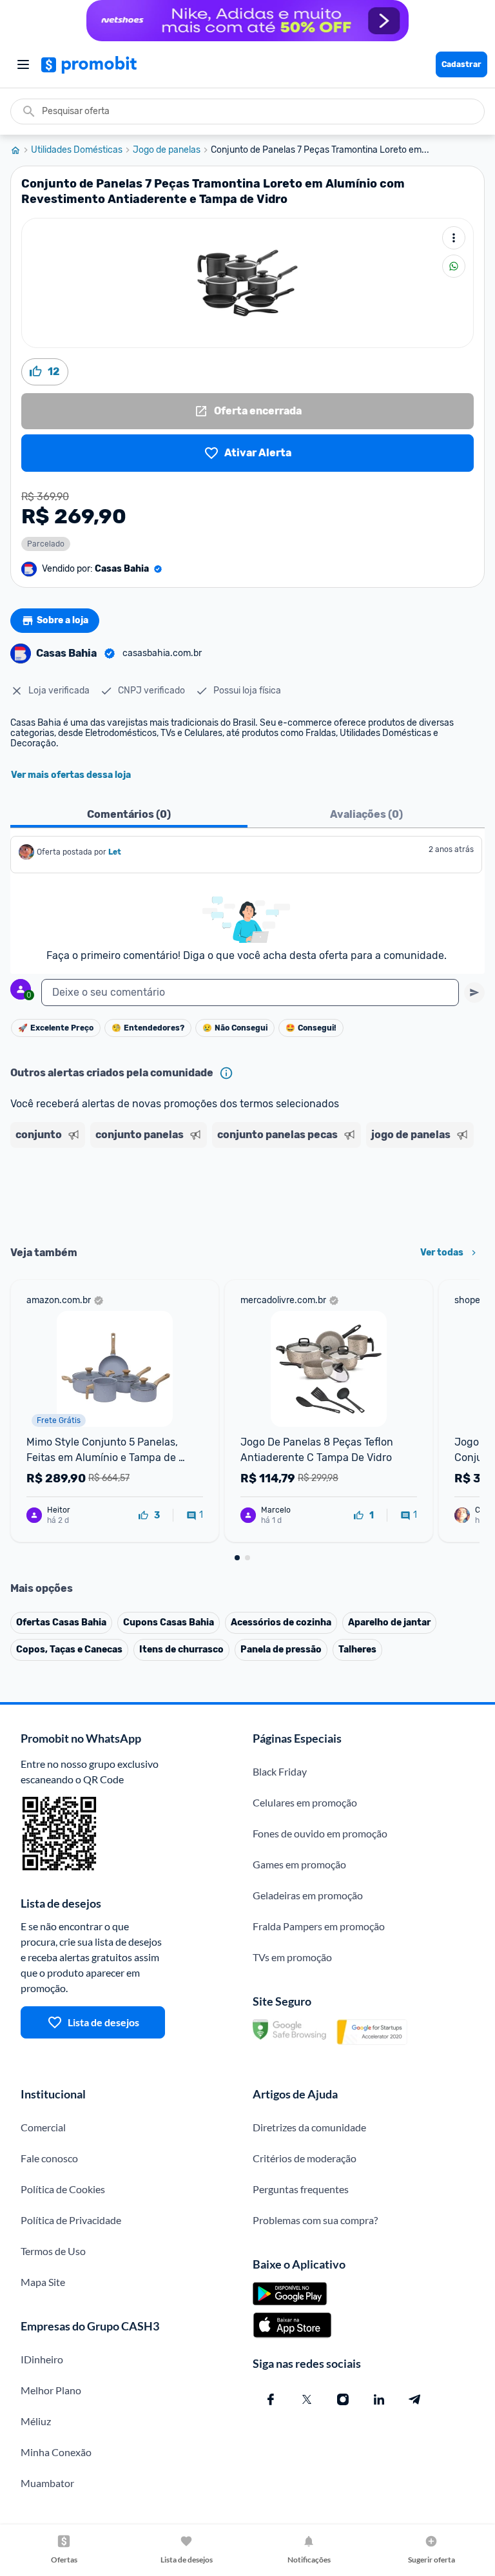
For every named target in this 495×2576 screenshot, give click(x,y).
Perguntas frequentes (301, 2189)
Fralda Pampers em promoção (319, 1926)
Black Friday (280, 1771)
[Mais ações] (454, 238)
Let (115, 852)
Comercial (43, 2127)
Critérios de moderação (305, 2158)
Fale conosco (49, 2158)
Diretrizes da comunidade (309, 2127)
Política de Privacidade (71, 2220)
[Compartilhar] (454, 266)
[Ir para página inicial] (21, 150)
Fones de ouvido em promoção (320, 1833)
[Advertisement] (247, 1192)
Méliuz (36, 2421)
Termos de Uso (53, 2251)
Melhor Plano (51, 2390)
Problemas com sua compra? (315, 2220)
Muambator (47, 2483)
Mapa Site (43, 2282)
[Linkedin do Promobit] (379, 2399)
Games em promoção (299, 1864)
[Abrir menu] (23, 64)
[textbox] (250, 993)
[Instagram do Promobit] (343, 2399)
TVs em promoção (292, 1957)
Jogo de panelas (167, 150)
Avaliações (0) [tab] (366, 814)
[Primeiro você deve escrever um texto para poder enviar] (474, 993)
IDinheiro (42, 2359)
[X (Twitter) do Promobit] (307, 2399)
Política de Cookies (63, 2189)
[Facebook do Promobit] (271, 2399)
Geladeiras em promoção (308, 1895)
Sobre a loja (63, 620)
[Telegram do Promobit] (415, 2399)
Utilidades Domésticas (77, 150)
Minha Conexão (56, 2452)
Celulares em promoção (305, 1802)
